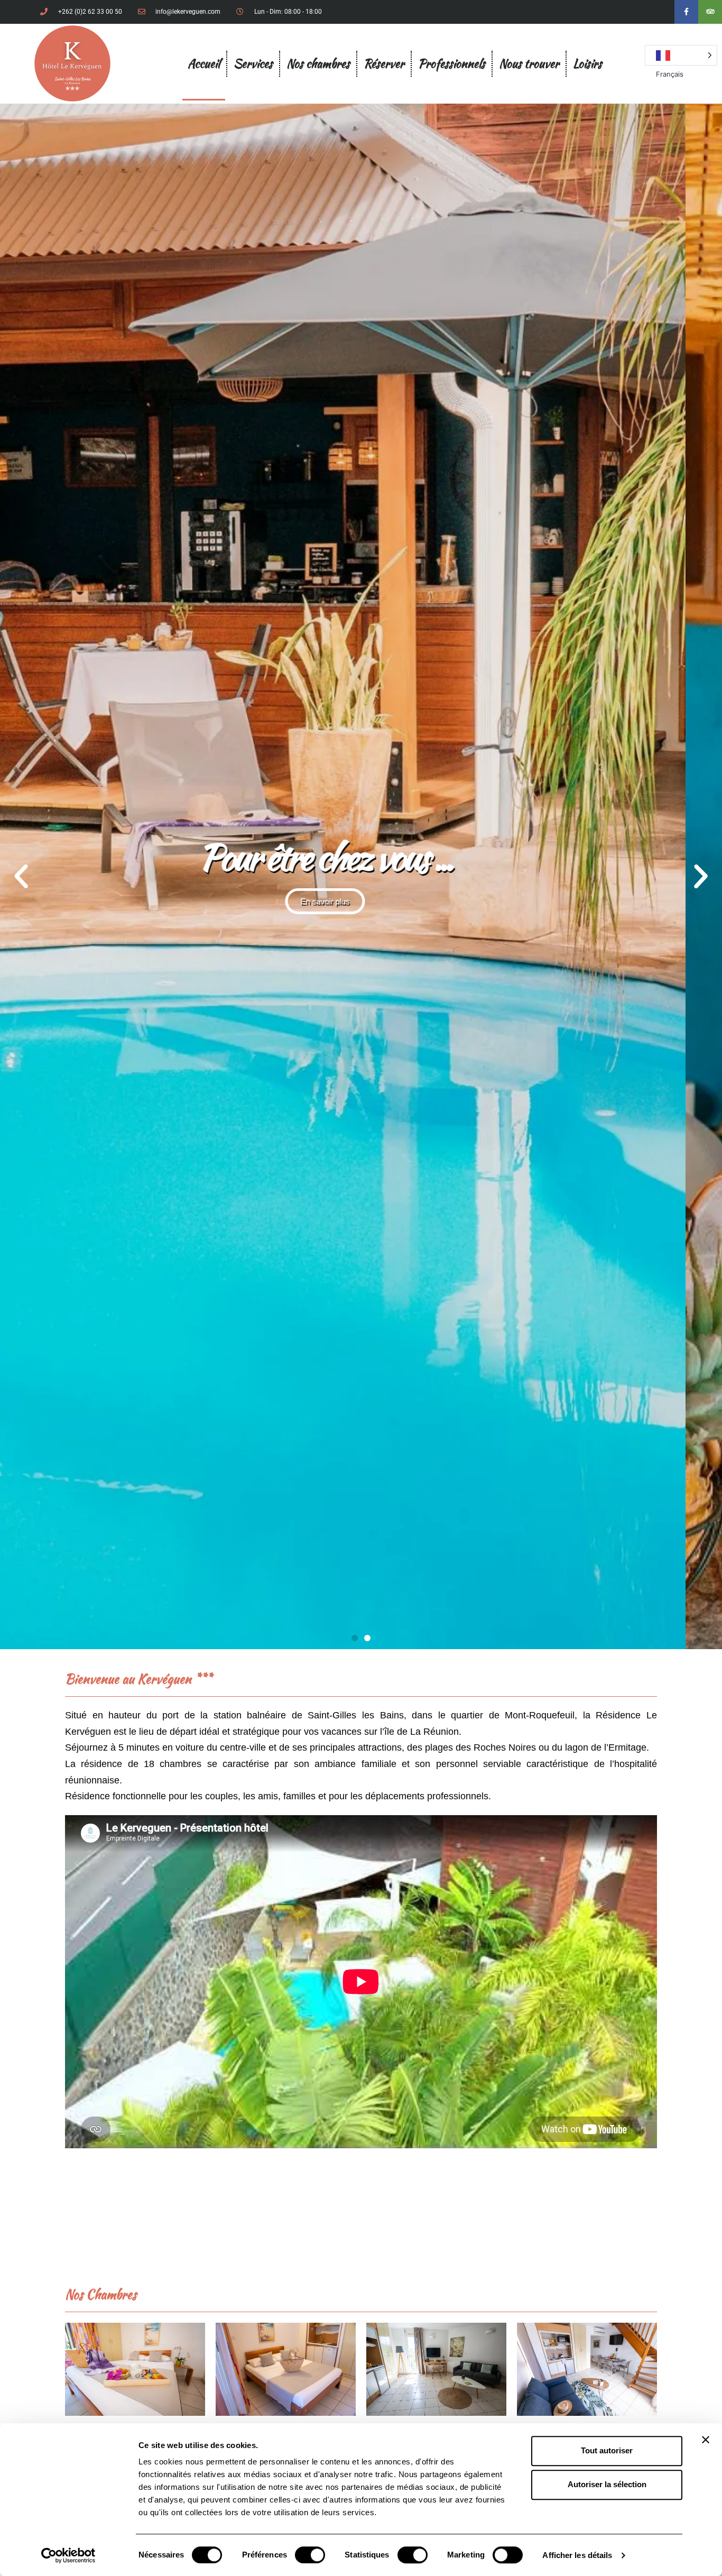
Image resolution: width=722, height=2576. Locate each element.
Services (253, 63)
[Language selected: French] (681, 55)
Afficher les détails (577, 2555)
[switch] (310, 2555)
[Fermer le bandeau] (706, 2440)
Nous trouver (529, 63)
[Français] (681, 55)
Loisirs (587, 63)
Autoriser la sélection (607, 2484)
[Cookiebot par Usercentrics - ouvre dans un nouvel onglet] (68, 2555)
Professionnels (452, 63)
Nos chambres (318, 63)
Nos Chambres (101, 2294)
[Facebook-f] (686, 12)
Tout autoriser (607, 2450)
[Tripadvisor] (710, 12)
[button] (21, 877)
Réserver (384, 63)
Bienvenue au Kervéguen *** (138, 1679)
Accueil (204, 63)
